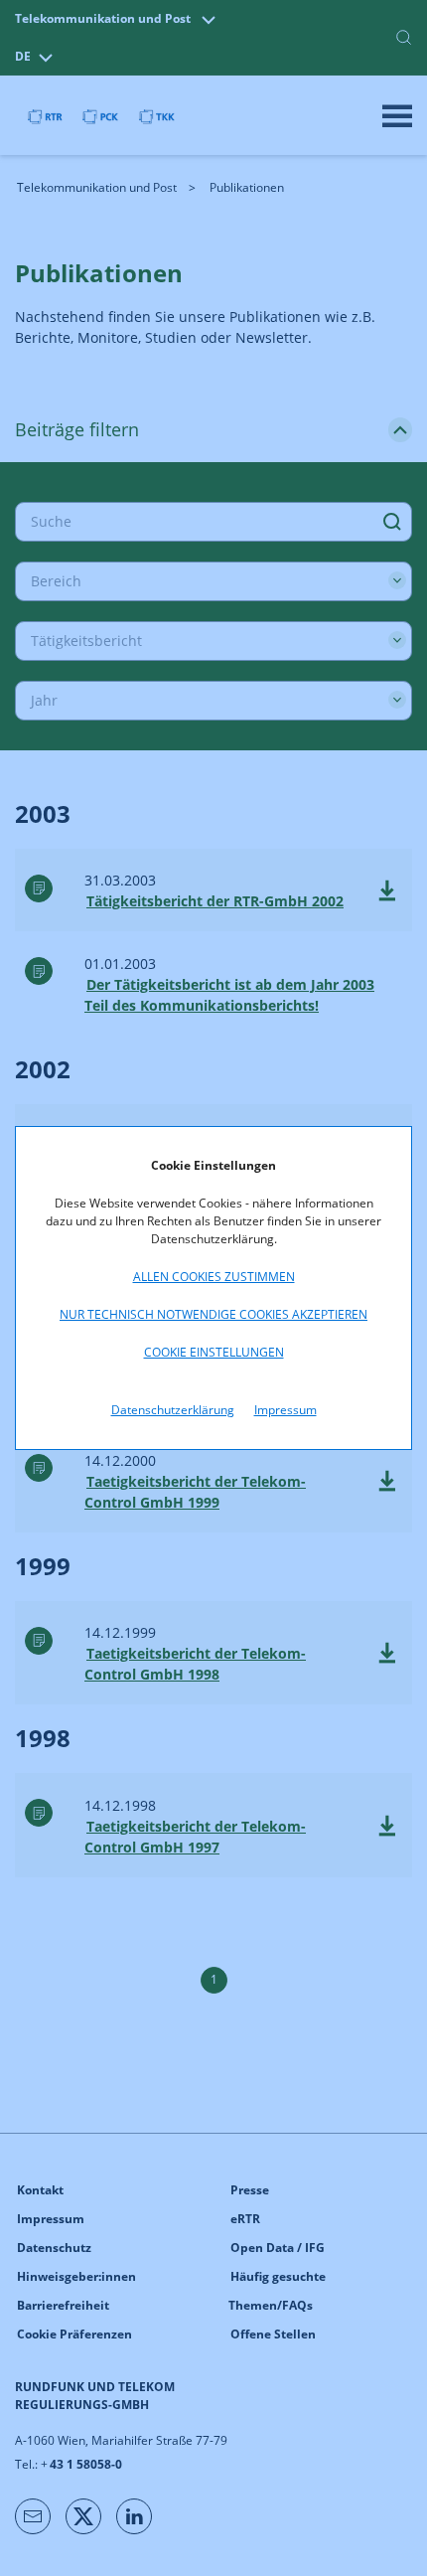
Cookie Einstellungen (214, 1352)
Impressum (285, 1410)
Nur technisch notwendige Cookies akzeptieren (213, 1314)
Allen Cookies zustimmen (214, 1277)
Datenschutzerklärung (173, 1410)
